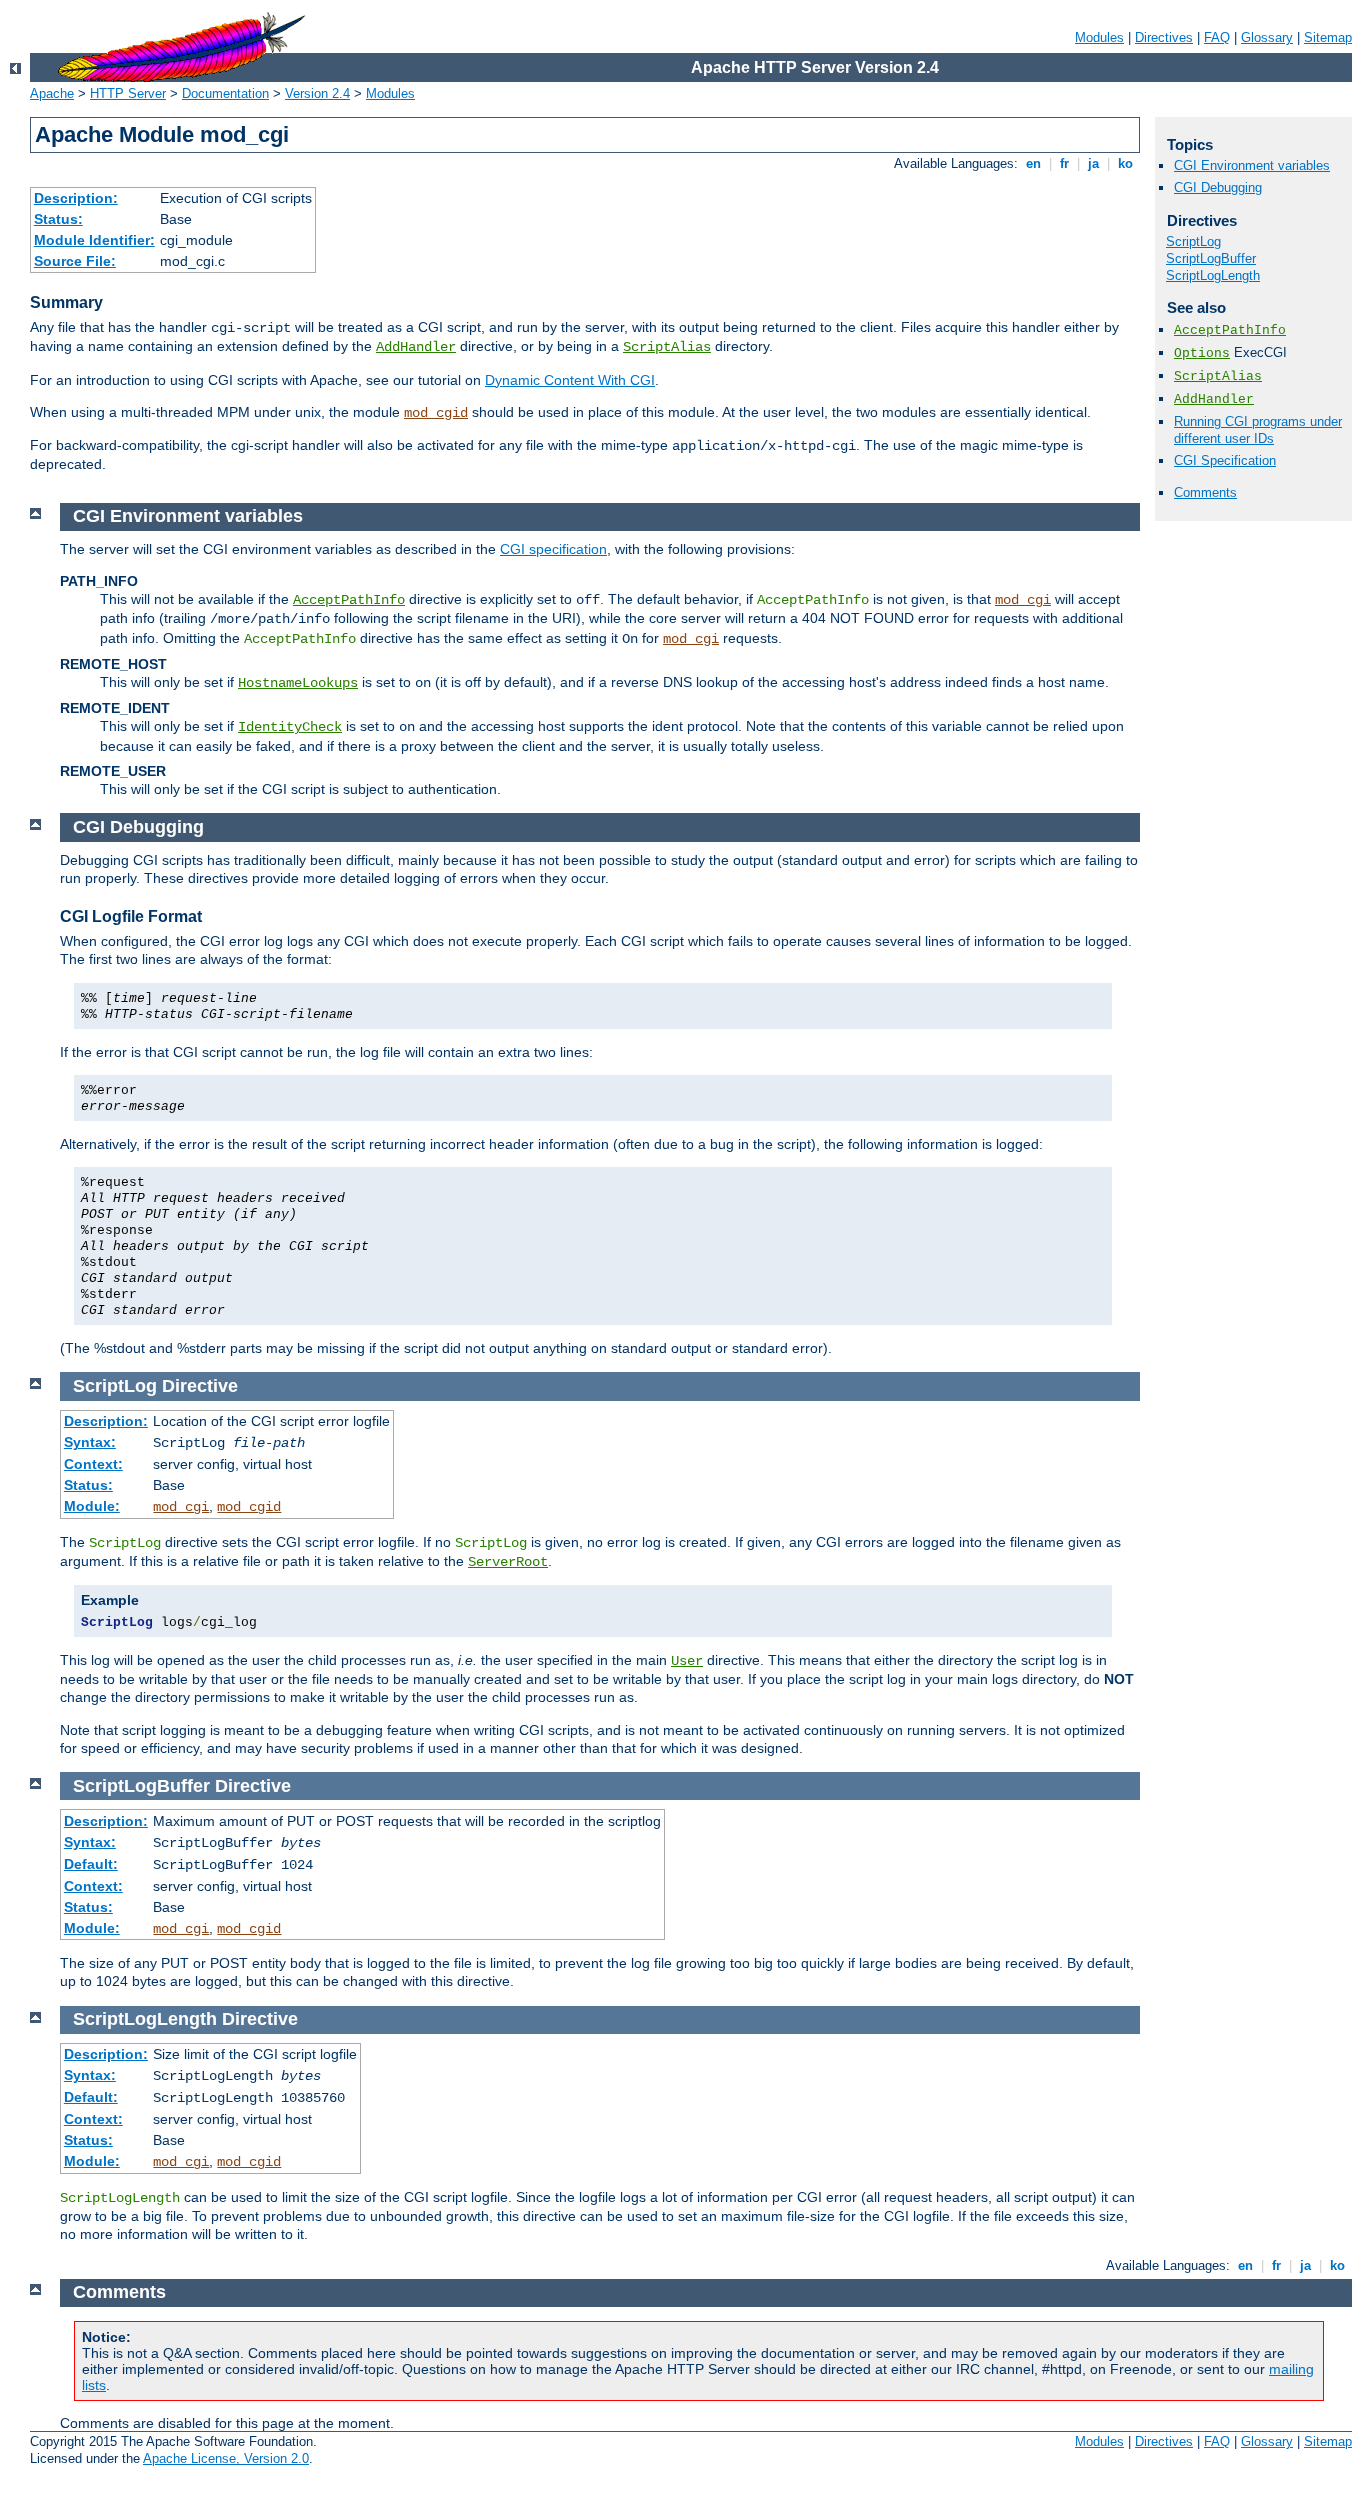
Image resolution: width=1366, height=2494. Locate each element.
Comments (1205, 492)
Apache (52, 93)
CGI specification (553, 549)
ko (1125, 163)
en (1033, 163)
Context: (93, 1464)
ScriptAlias (667, 347)
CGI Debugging (1218, 187)
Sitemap (1328, 37)
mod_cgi (1023, 600)
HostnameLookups (298, 683)
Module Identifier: (94, 240)
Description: (76, 198)
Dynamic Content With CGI (570, 380)
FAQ (1217, 37)
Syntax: (90, 1442)
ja (1093, 163)
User (687, 1661)
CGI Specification (1225, 460)
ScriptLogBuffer (1211, 258)
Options (1202, 353)
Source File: (75, 261)
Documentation (225, 93)
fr (1064, 163)
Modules (1099, 37)
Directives (1164, 37)
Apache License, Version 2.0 (226, 2458)
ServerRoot (508, 1562)
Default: (91, 1864)
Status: (58, 219)
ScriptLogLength (1213, 275)
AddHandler (416, 347)
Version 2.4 (317, 93)
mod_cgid (436, 413)
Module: (92, 1506)
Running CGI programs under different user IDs (1258, 430)
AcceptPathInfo (1230, 330)
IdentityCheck (290, 727)
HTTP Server (128, 93)
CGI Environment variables (1252, 165)
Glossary (1267, 37)
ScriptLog (1193, 241)
